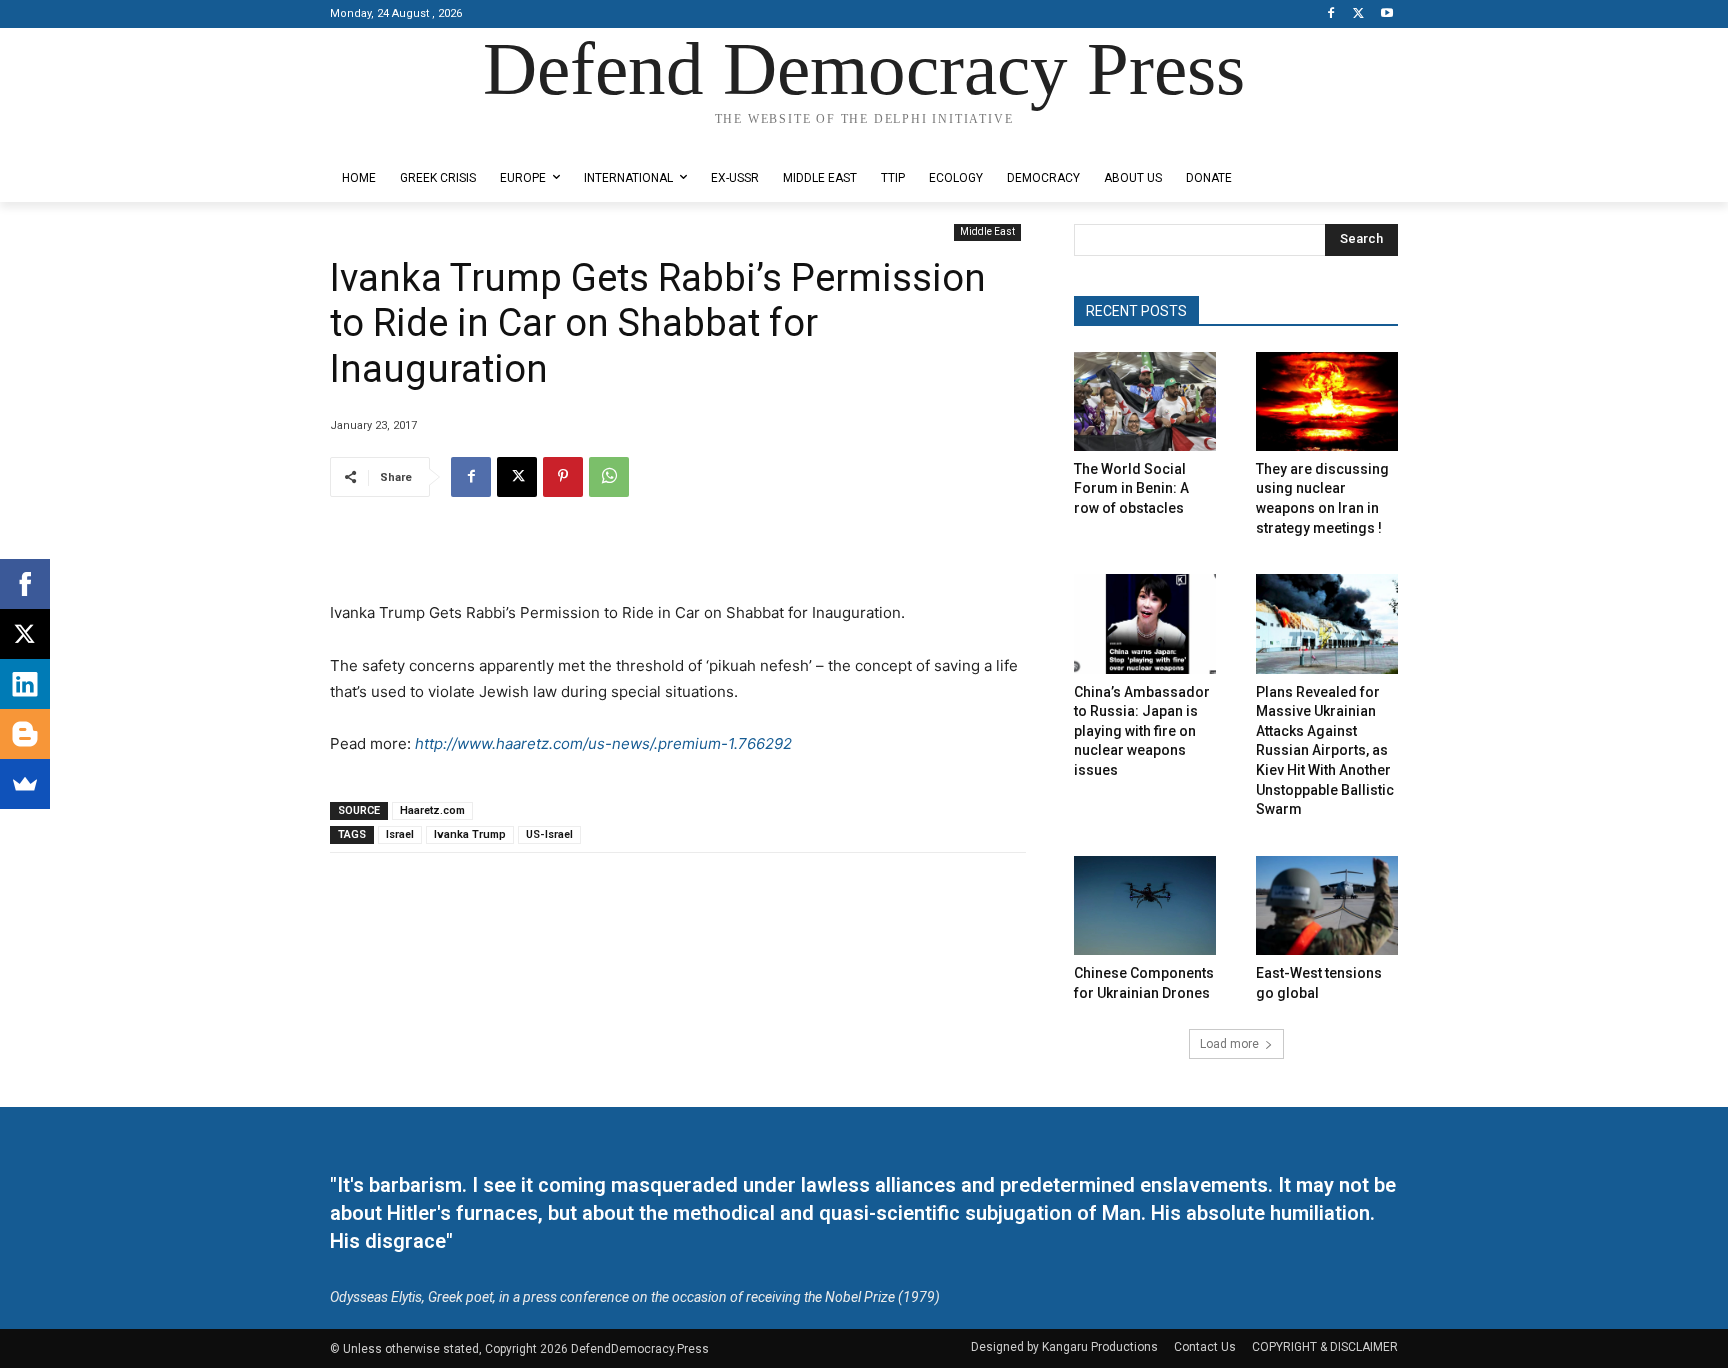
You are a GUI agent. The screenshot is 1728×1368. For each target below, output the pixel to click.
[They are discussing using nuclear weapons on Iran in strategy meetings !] (1327, 401)
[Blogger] (25, 734)
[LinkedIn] (25, 684)
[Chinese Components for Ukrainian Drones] (1145, 905)
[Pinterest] (563, 477)
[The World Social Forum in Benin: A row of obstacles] (1145, 401)
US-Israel (549, 834)
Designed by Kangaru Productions (408, 138)
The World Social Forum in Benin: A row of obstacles (1131, 488)
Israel (400, 834)
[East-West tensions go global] (1327, 905)
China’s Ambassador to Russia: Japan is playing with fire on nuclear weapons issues (1142, 731)
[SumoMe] (25, 784)
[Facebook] (1331, 14)
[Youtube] (1386, 14)
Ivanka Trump (470, 834)
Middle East (987, 231)
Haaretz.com (432, 810)
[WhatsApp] (609, 477)
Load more (1229, 1044)
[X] (1358, 14)
